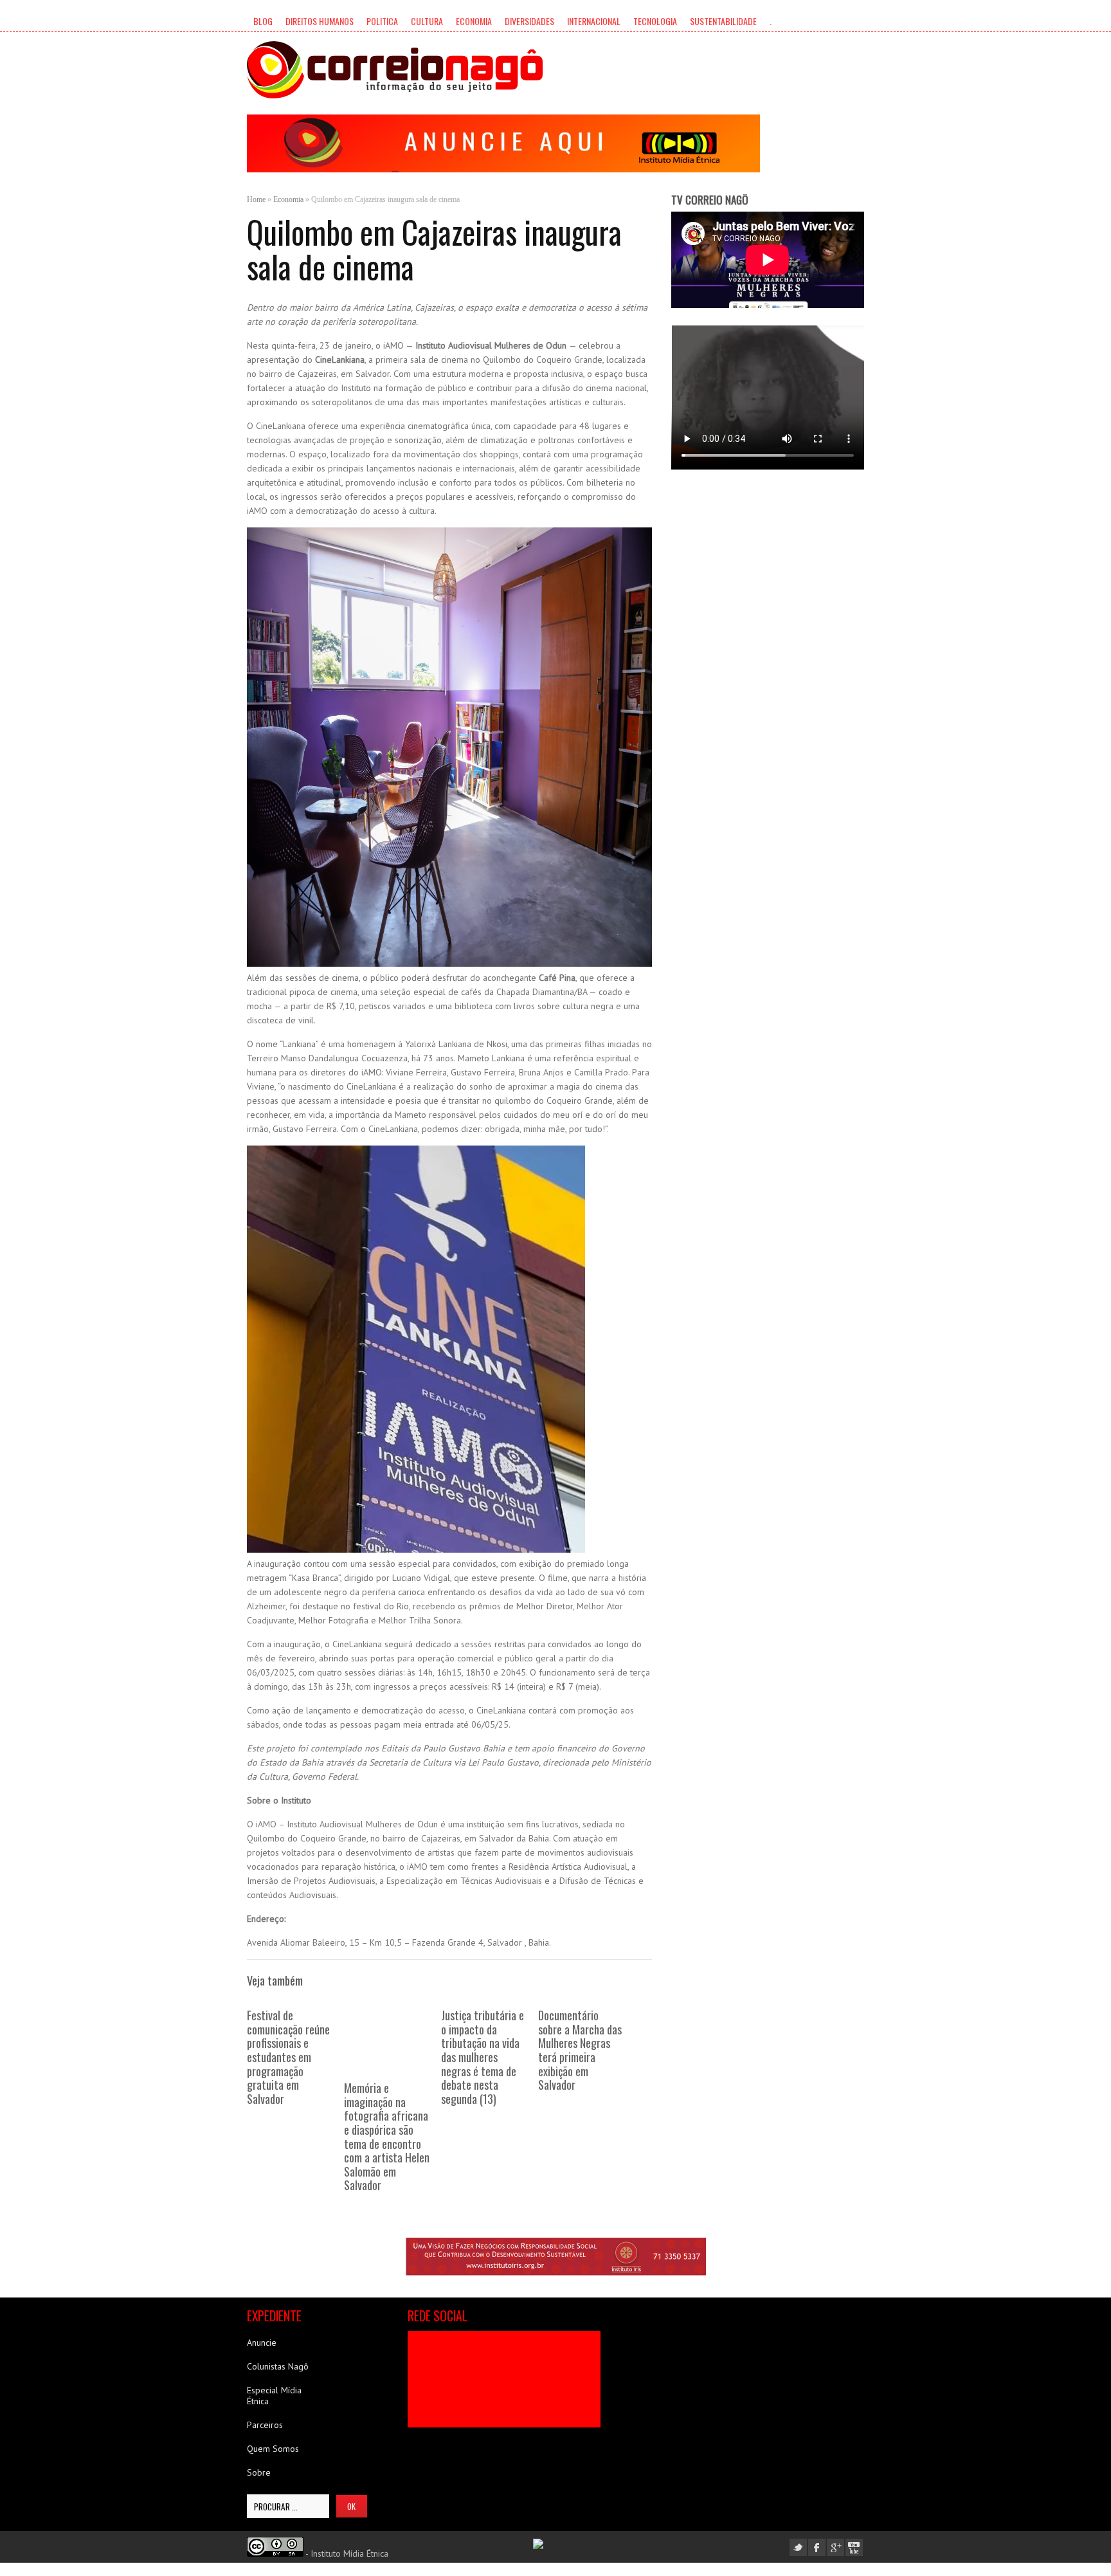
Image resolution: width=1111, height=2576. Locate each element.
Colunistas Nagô (278, 2366)
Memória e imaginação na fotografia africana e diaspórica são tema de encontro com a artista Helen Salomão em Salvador (387, 2136)
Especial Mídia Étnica (274, 2396)
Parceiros (265, 2425)
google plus (836, 2547)
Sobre (259, 2472)
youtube (854, 2547)
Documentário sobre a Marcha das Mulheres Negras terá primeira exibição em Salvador (580, 2050)
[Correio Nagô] (395, 70)
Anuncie (262, 2343)
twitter (798, 2547)
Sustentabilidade (723, 21)
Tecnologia (655, 21)
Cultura (427, 21)
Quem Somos (273, 2449)
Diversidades (529, 21)
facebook (817, 2547)
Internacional (594, 21)
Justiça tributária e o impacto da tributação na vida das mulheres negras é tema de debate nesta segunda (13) (483, 2057)
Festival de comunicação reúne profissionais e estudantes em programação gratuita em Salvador (288, 2057)
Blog (263, 21)
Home (256, 199)
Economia (474, 21)
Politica (382, 21)
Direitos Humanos (320, 21)
